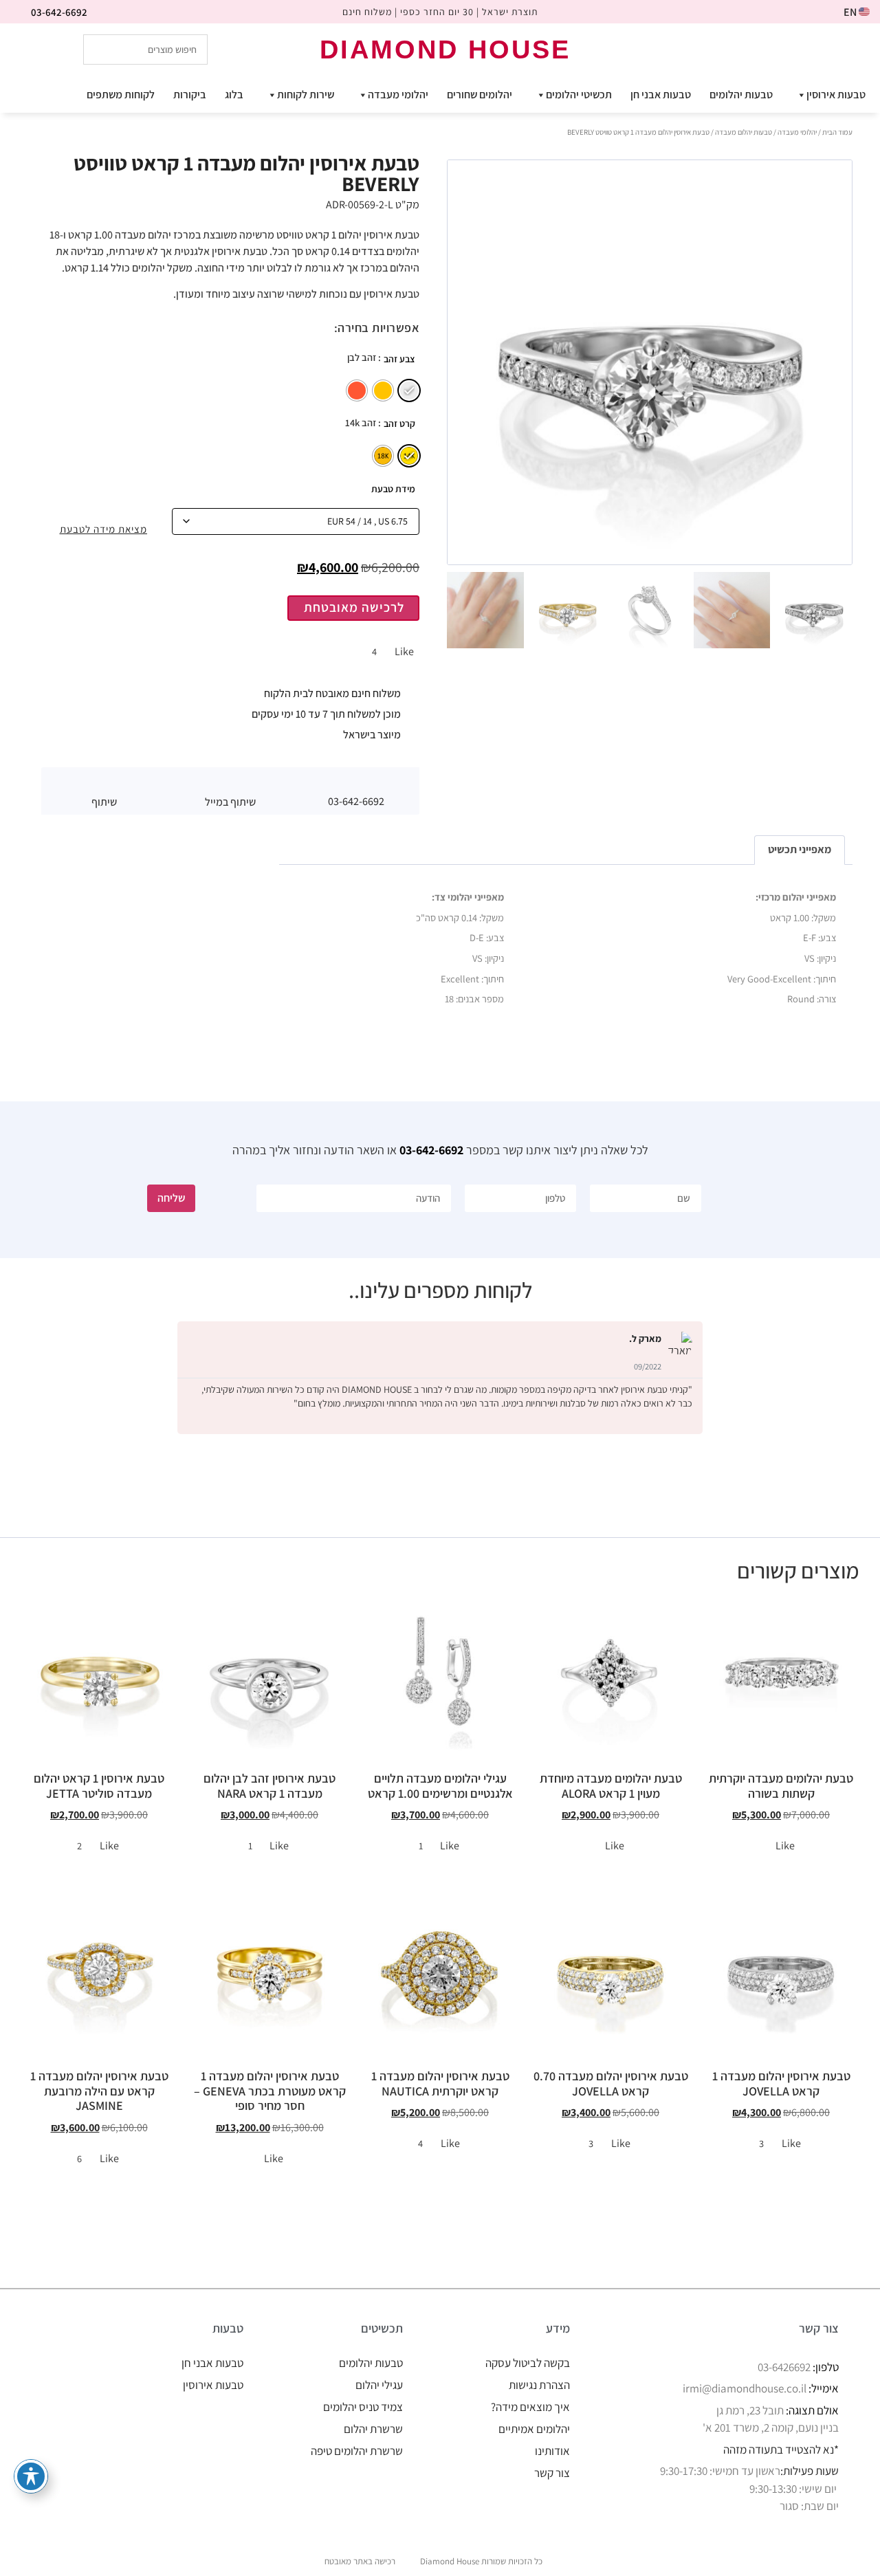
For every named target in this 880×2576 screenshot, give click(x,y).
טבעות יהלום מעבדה (744, 132)
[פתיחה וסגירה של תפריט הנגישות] (31, 2476)
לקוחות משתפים (121, 95)
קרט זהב (399, 423)
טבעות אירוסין (836, 95)
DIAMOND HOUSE (445, 49)
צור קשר (552, 2473)
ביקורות (190, 95)
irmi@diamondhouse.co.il (745, 2388)
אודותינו (552, 2451)
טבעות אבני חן (661, 95)
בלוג (234, 95)
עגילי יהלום (379, 2385)
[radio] (409, 390)
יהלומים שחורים (480, 95)
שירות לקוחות (306, 95)
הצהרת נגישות (539, 2385)
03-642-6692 (431, 1150)
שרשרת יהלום (373, 2429)
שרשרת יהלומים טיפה (357, 2451)
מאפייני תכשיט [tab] (800, 849)
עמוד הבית (837, 132)
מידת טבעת (393, 489)
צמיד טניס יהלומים (363, 2407)
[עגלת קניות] (791, 48)
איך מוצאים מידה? (530, 2407)
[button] (230, 784)
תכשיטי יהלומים (579, 95)
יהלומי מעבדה (398, 95)
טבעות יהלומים (741, 95)
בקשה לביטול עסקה (528, 2363)
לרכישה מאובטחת (354, 607)
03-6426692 (784, 2367)
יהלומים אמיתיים (534, 2429)
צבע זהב (399, 359)
